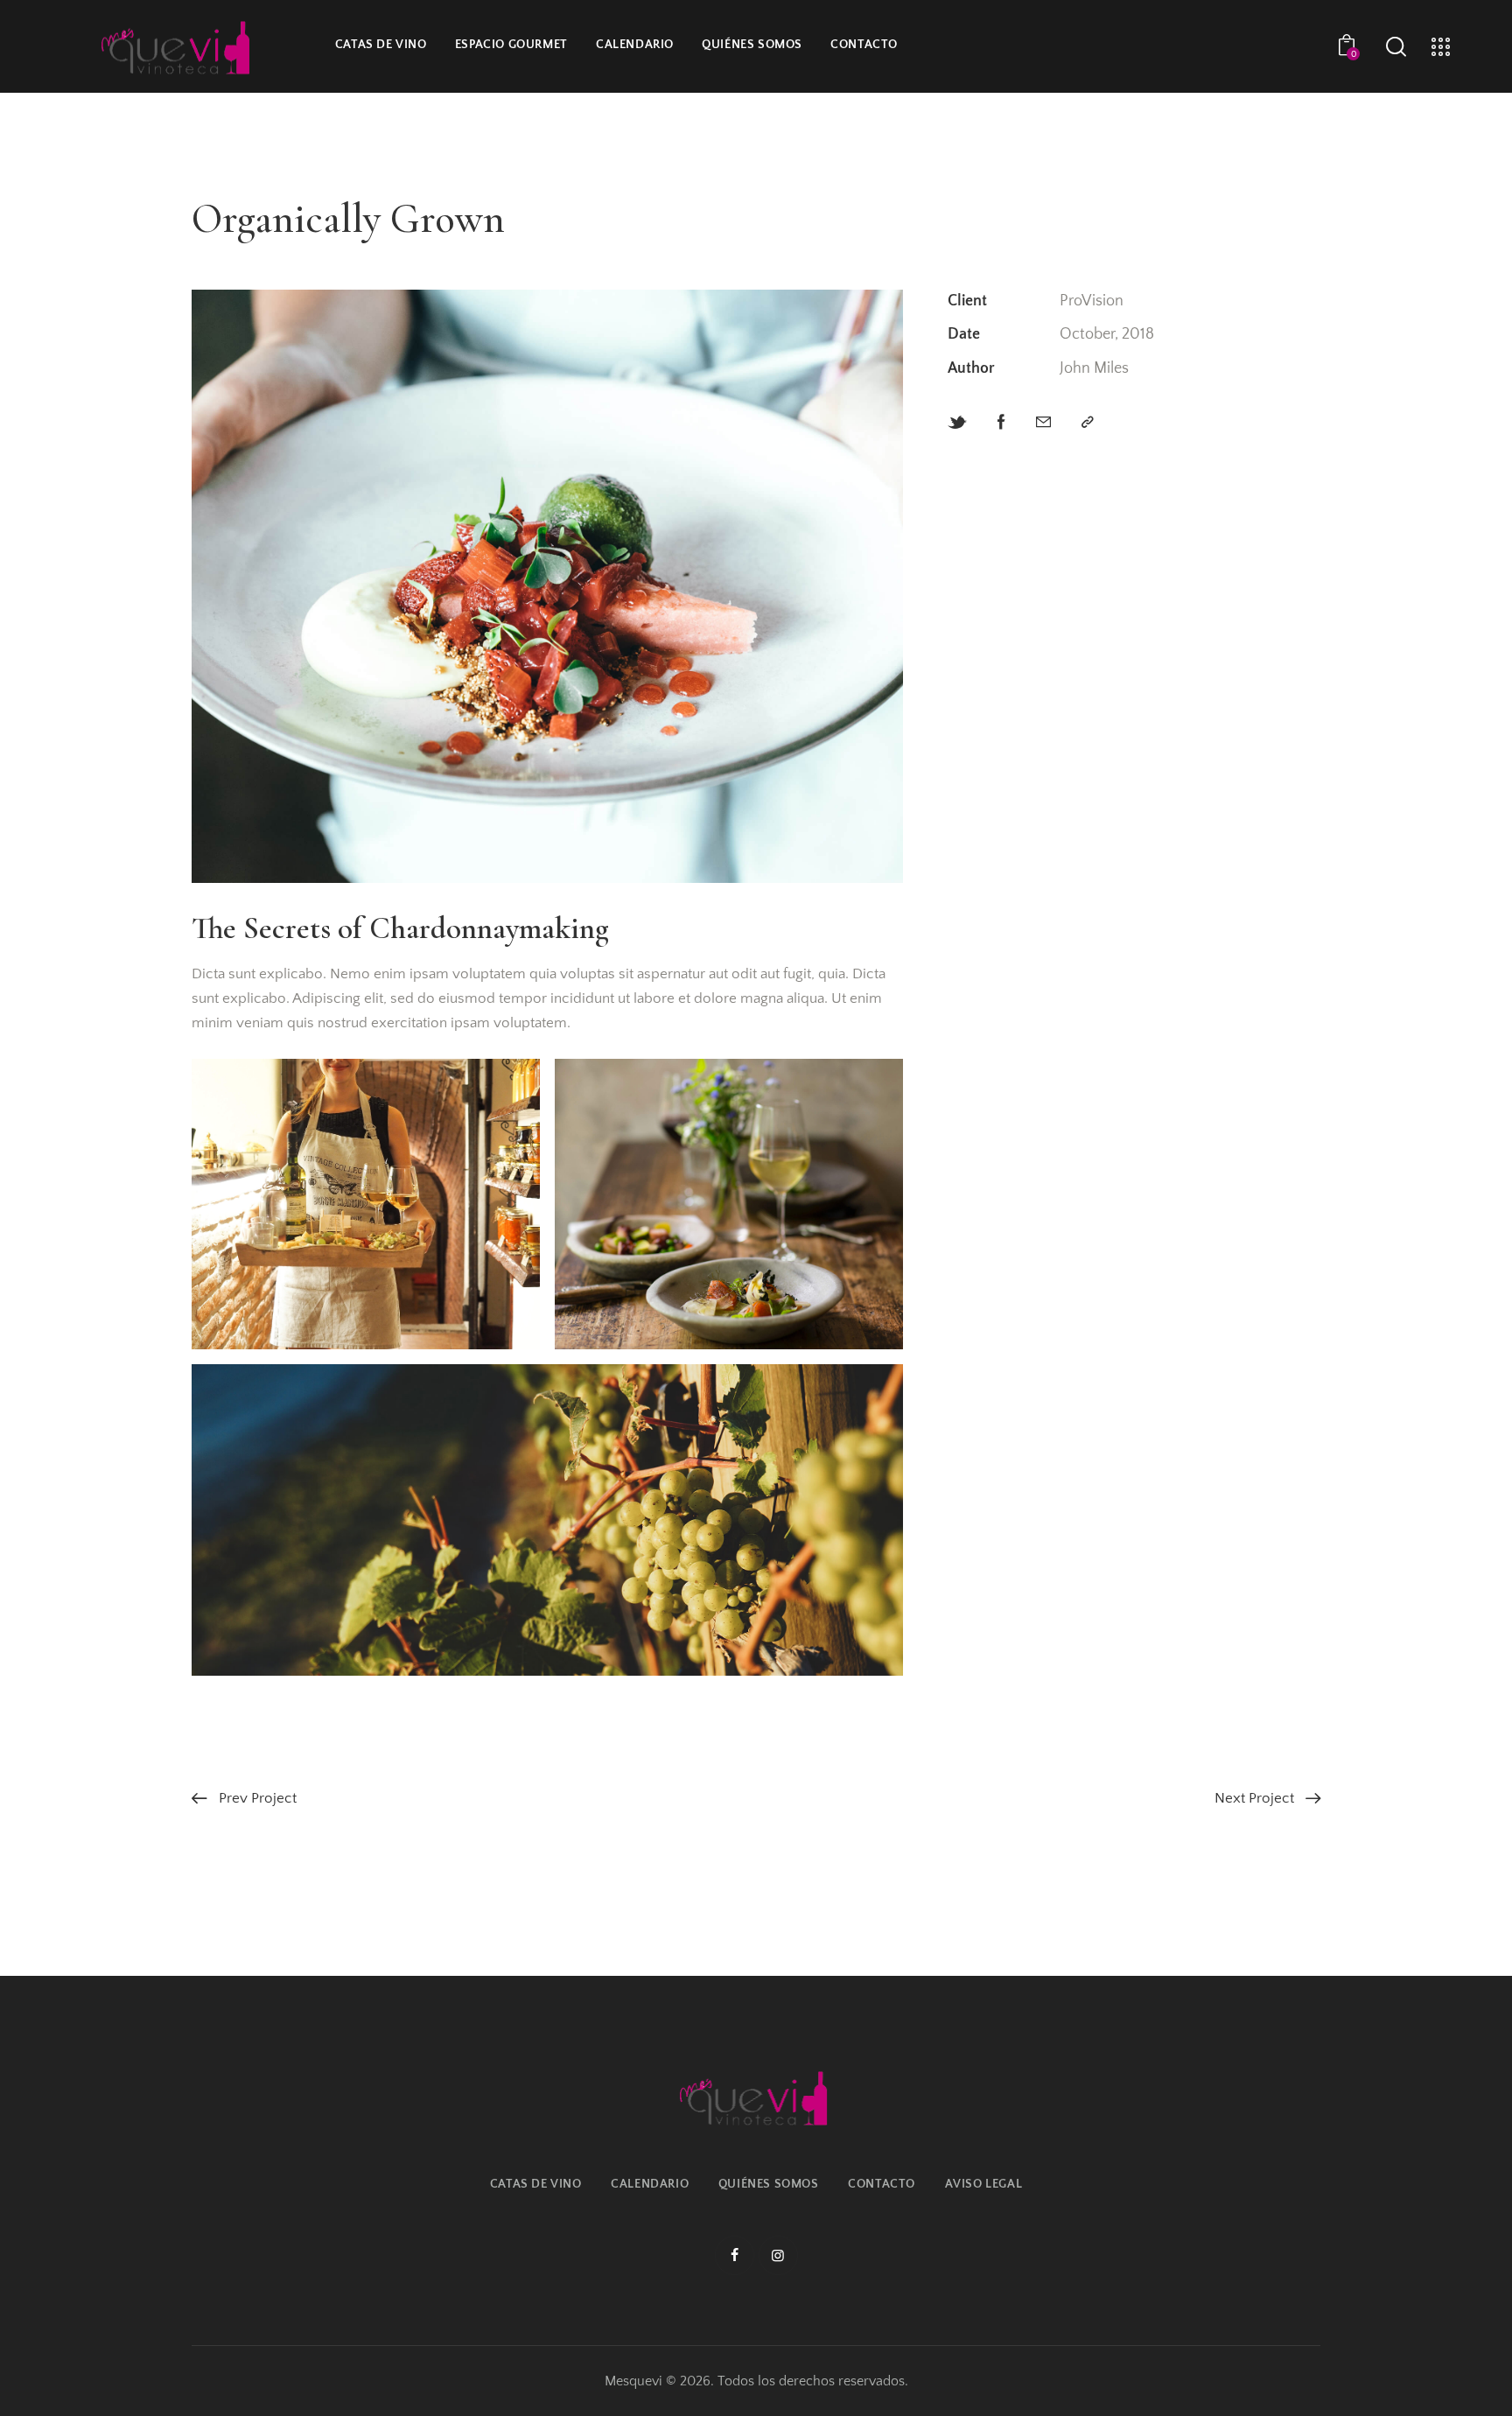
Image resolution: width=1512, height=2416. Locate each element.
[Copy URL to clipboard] (1088, 423)
